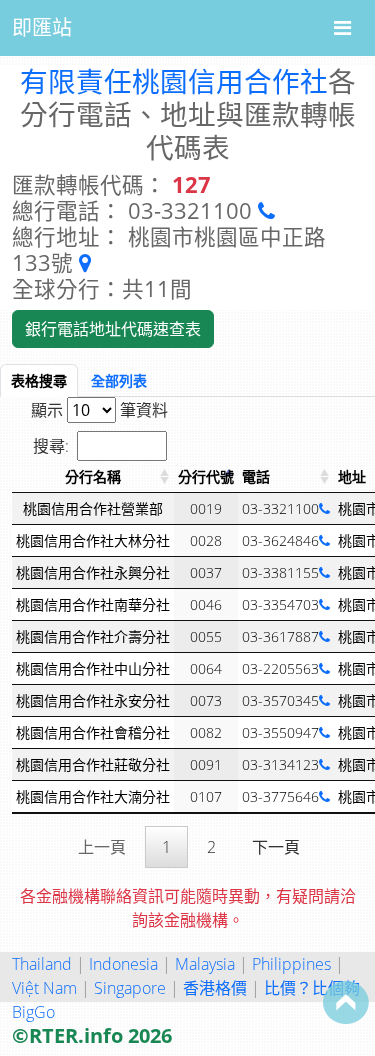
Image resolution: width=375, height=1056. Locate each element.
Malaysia (205, 964)
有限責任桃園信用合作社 (174, 81)
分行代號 (206, 476)
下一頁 (276, 847)
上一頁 (102, 847)
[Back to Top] (346, 1002)
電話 (256, 476)
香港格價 (215, 988)
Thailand (42, 964)
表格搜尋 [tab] (39, 380)
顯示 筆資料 (99, 410)
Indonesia (123, 964)
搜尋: (51, 446)
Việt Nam (44, 988)
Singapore (130, 988)
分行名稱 (93, 476)
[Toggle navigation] (342, 28)
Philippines (291, 964)
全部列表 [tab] (119, 380)
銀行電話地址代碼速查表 (113, 329)
